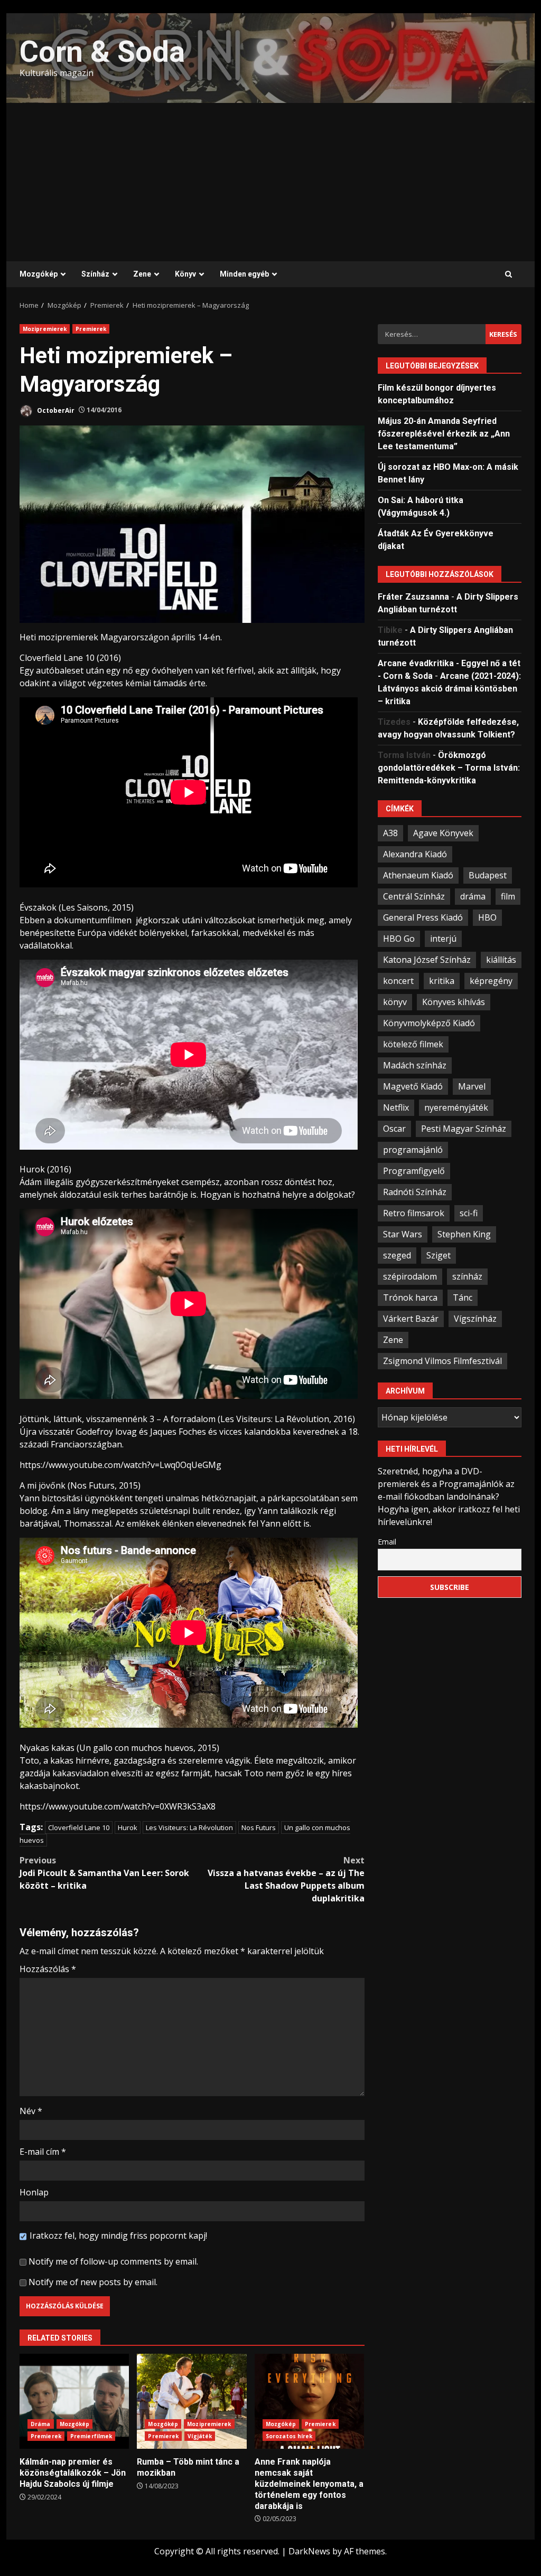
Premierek (91, 329)
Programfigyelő (414, 1171)
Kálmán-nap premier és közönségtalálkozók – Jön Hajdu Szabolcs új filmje (74, 2401)
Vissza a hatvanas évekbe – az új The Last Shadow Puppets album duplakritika (286, 1879)
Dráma (41, 2424)
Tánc (463, 1298)
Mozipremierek (45, 329)
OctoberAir (55, 410)
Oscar (394, 1129)
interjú (443, 939)
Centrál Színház (414, 896)
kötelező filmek (413, 1044)
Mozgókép (39, 274)
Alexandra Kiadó (415, 854)
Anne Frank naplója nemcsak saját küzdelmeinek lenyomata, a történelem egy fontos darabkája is (309, 2401)
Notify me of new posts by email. (93, 2282)
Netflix (396, 1107)
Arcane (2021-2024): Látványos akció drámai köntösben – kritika (449, 689)
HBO (487, 917)
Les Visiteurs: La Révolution (189, 1827)
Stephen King (464, 1234)
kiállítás (501, 960)
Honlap (34, 2192)
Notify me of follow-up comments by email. (113, 2261)
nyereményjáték (456, 1107)
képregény (491, 981)
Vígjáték (200, 2436)
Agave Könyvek (443, 833)
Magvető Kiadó (413, 1086)
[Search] (509, 274)
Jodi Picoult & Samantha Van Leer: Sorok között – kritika (104, 1873)
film (508, 896)
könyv (395, 1002)
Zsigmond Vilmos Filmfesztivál (442, 1361)
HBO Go (399, 939)
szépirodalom (410, 1276)
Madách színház (415, 1065)
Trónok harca (410, 1298)
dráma (473, 896)
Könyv (185, 274)
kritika (442, 981)
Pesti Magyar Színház (464, 1129)
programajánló (413, 1150)
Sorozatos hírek (289, 2436)
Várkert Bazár (411, 1319)
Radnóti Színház (415, 1192)
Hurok (128, 1827)
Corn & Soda (102, 52)
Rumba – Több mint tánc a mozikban (192, 2401)
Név (31, 2111)
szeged (397, 1255)
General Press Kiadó (423, 917)
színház (467, 1276)
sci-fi (469, 1213)
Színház (95, 274)
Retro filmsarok (414, 1213)
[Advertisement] (270, 182)
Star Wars (403, 1234)
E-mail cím (43, 2152)
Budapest (488, 875)
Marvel (472, 1086)
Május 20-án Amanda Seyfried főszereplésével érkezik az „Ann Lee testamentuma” (444, 434)
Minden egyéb (244, 274)
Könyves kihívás (454, 1002)
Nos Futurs (259, 1827)
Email (387, 1542)
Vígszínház (475, 1319)
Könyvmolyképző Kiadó (429, 1023)
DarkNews (309, 2551)
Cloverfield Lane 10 (79, 1827)
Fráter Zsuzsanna (413, 597)
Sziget (439, 1255)
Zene (142, 274)
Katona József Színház (427, 960)
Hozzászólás (48, 1969)
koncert (398, 981)
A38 (390, 833)
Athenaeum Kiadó (418, 875)
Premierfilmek (91, 2436)
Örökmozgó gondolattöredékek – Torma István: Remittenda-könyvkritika (449, 768)
